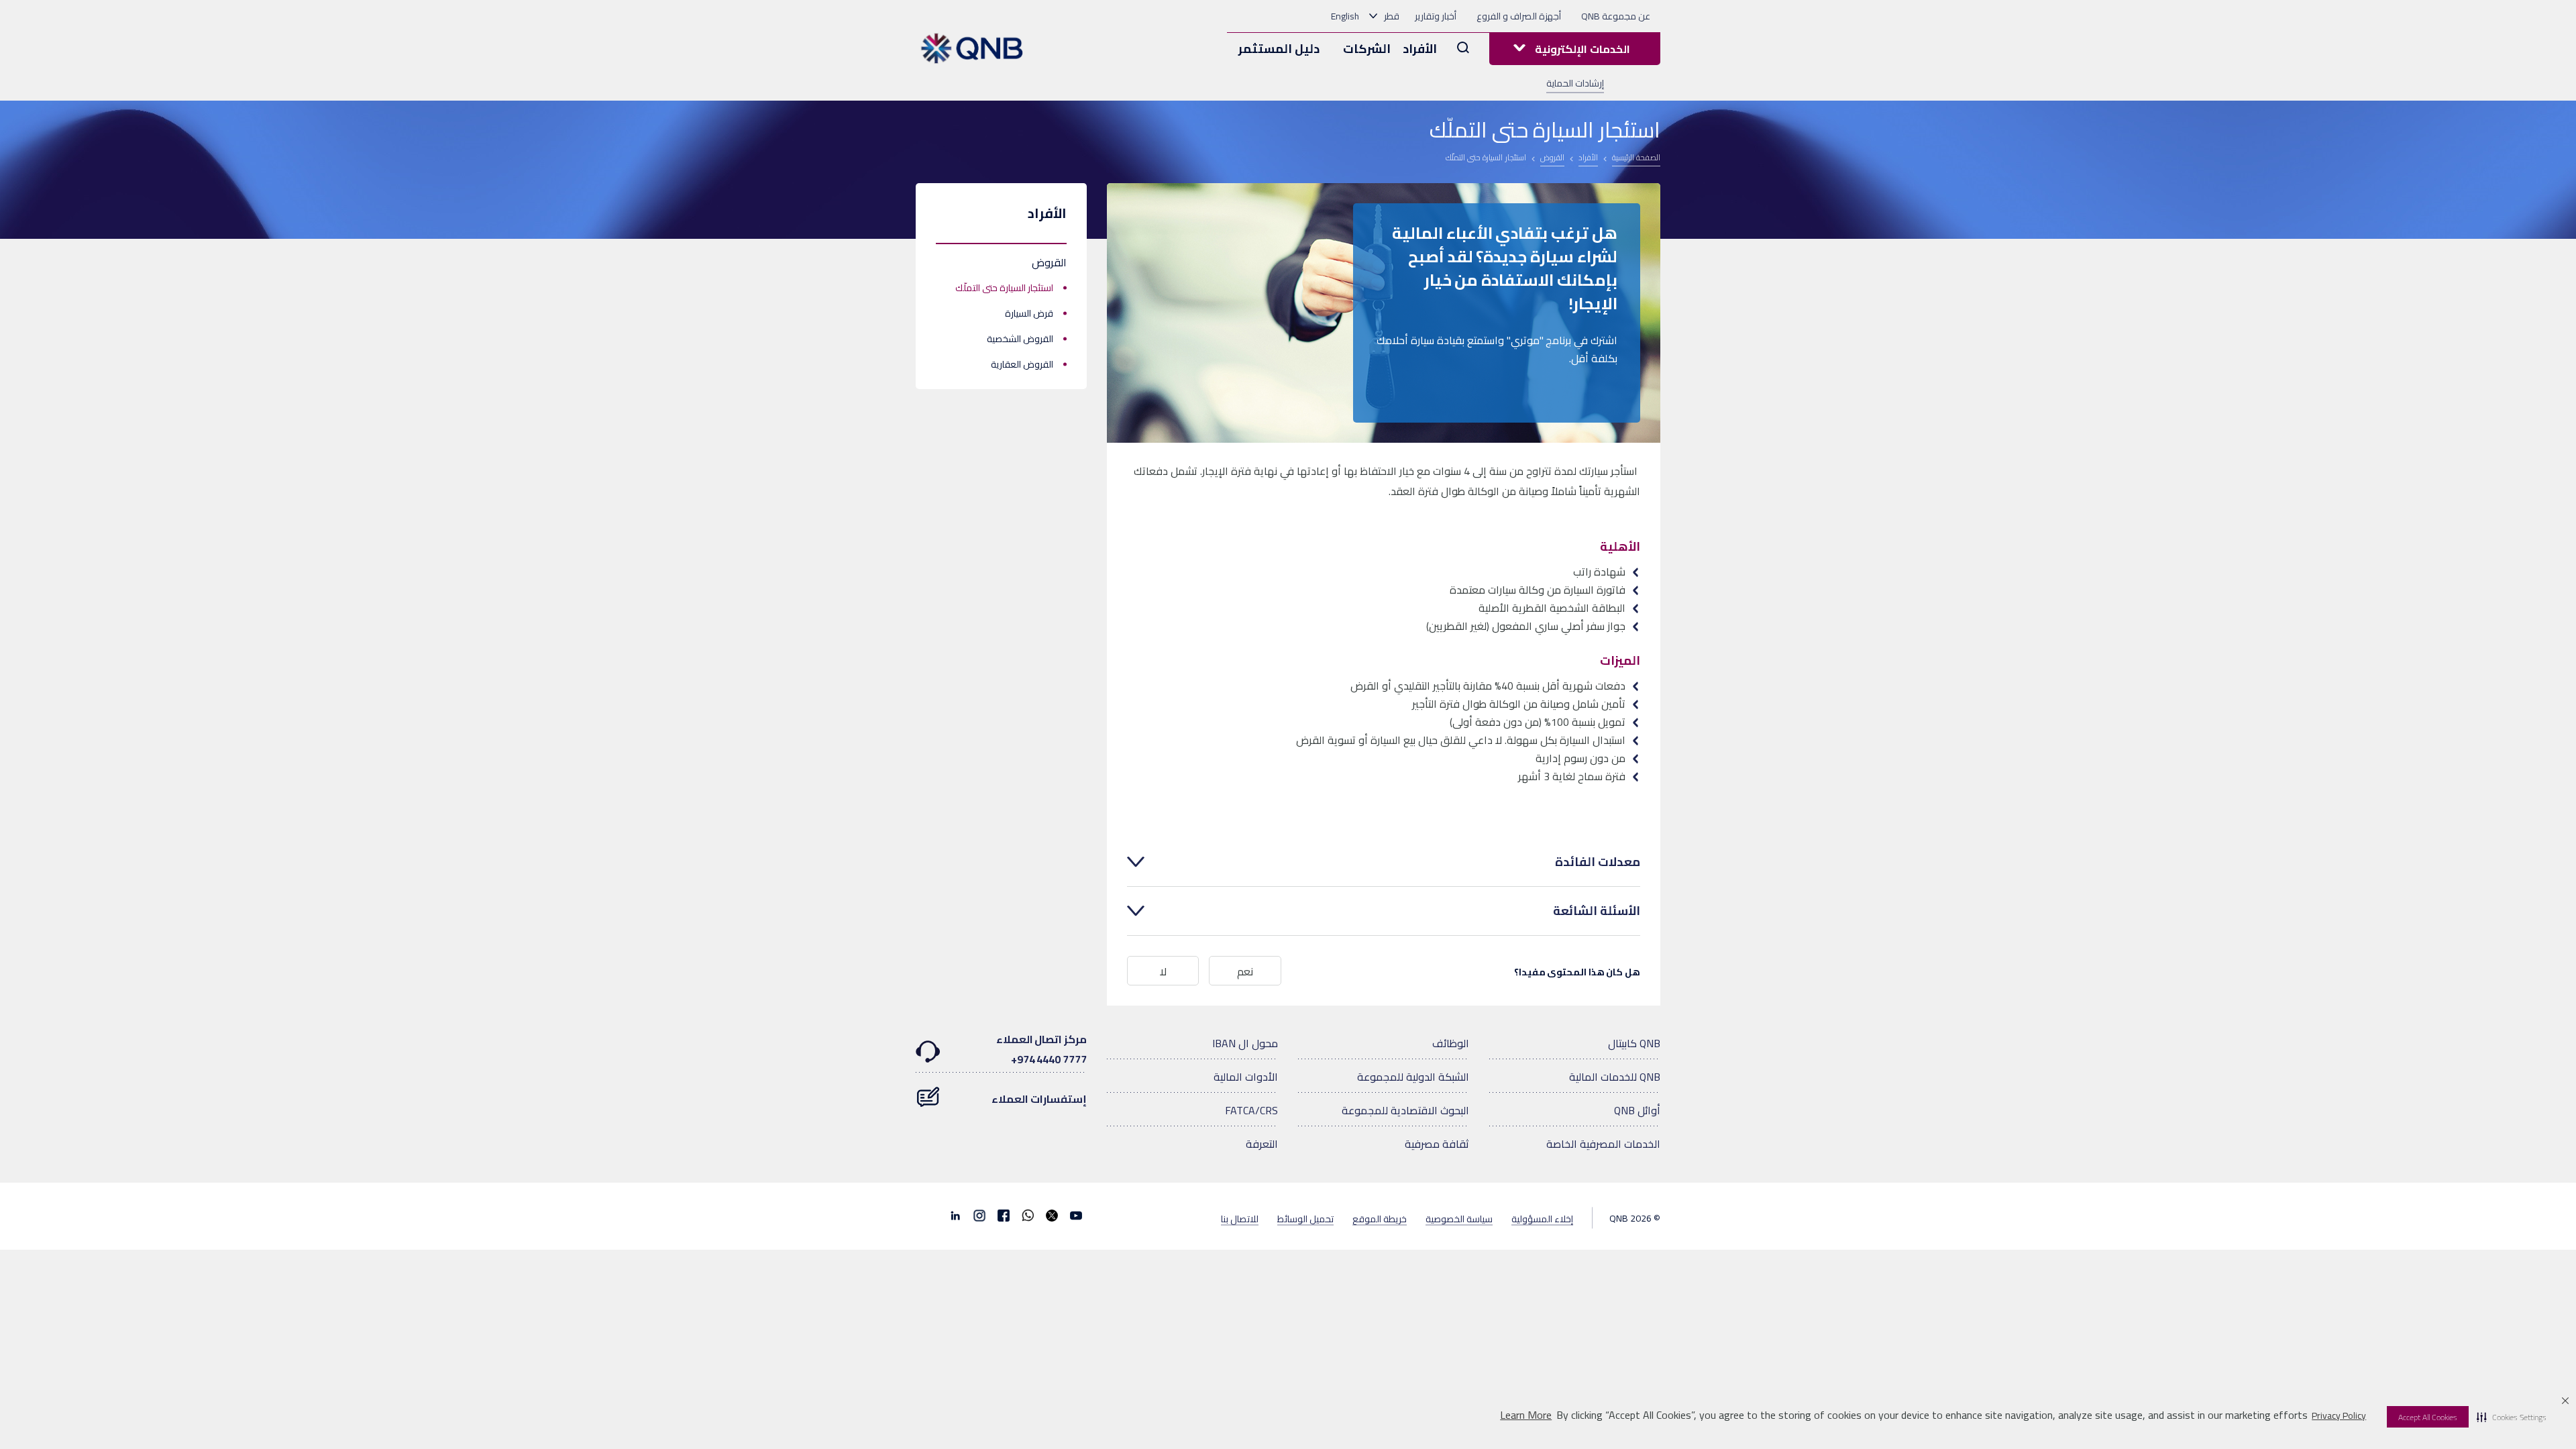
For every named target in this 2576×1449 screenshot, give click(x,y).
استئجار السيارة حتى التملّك (1004, 288)
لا (1163, 971)
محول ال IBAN (1245, 1043)
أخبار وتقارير (1436, 16)
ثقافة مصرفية (1437, 1144)
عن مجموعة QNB (1616, 16)
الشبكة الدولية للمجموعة (1413, 1077)
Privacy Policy (2339, 1415)
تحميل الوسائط (1305, 1218)
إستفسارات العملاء (1039, 1099)
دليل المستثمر (1279, 49)
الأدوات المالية (1246, 1077)
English (1345, 16)
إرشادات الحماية (1575, 83)
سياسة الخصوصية (1459, 1218)
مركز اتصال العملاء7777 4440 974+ (1041, 1049)
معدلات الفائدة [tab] (1598, 862)
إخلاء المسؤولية (1542, 1218)
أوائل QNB (1637, 1110)
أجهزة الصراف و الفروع (1519, 16)
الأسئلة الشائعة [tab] (1597, 911)
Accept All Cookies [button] (2428, 1417)
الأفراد (1420, 49)
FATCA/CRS (1251, 1110)
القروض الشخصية (1020, 339)
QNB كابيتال (1634, 1043)
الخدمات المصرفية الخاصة (1603, 1144)
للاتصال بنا (1240, 1218)
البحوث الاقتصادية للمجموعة (1405, 1110)
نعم (1245, 971)
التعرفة (1262, 1144)
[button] (2512, 1417)
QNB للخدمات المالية (1615, 1077)
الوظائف (1451, 1043)
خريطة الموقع (1380, 1218)
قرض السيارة (1029, 313)
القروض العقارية (1022, 364)
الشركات (1367, 49)
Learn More (1526, 1415)
